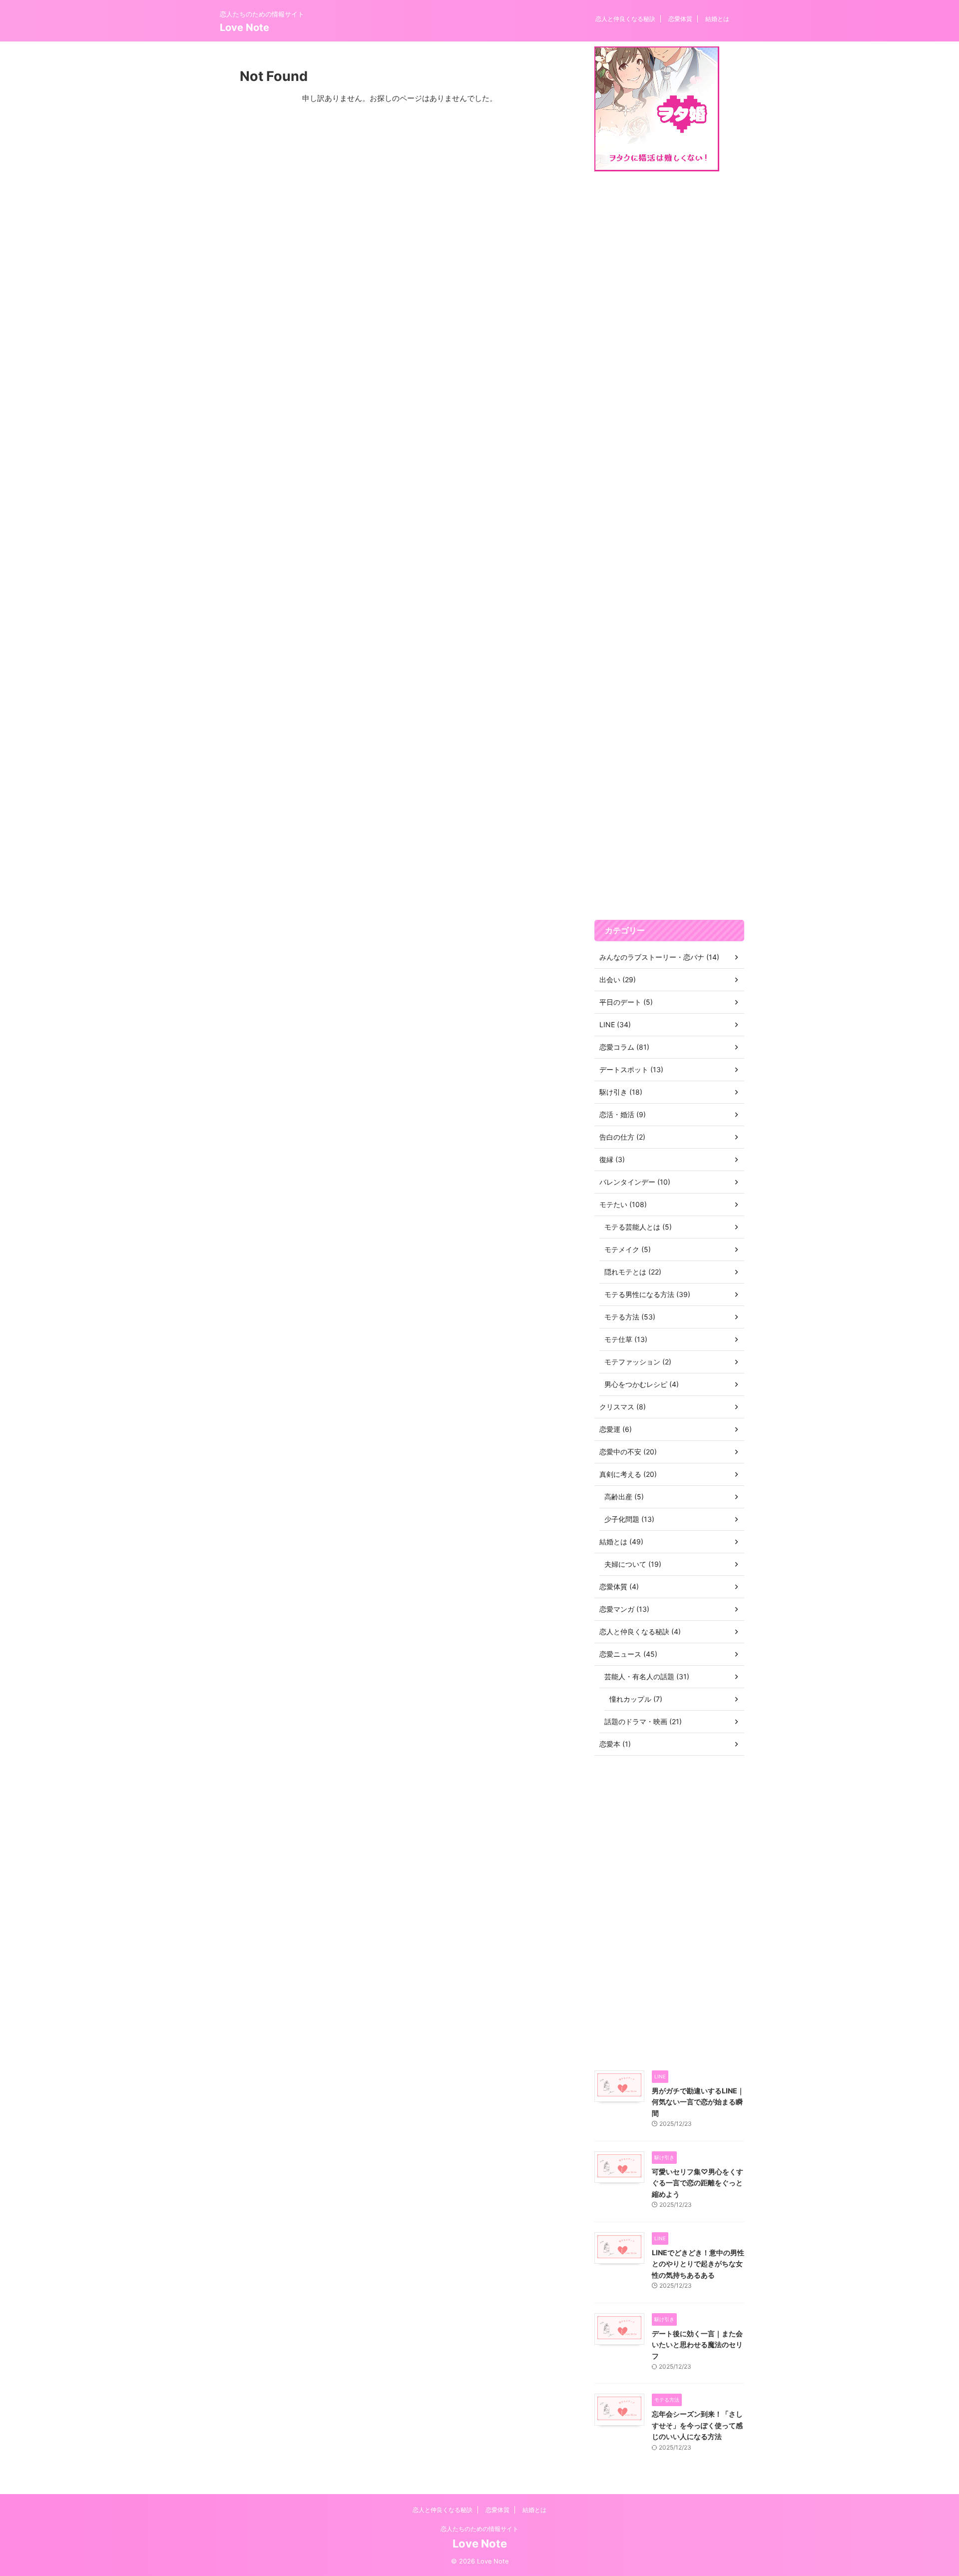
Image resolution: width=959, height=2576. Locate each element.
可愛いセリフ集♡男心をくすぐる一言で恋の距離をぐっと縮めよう (698, 2183)
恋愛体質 (680, 19)
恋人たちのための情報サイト (479, 2529)
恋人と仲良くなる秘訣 (625, 19)
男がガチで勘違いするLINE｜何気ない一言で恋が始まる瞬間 (698, 2102)
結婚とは (717, 19)
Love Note (244, 27)
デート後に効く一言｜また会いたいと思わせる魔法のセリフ (697, 2345)
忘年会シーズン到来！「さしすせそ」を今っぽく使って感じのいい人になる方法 (697, 2425)
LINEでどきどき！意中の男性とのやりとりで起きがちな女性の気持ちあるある (698, 2264)
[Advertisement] (669, 546)
